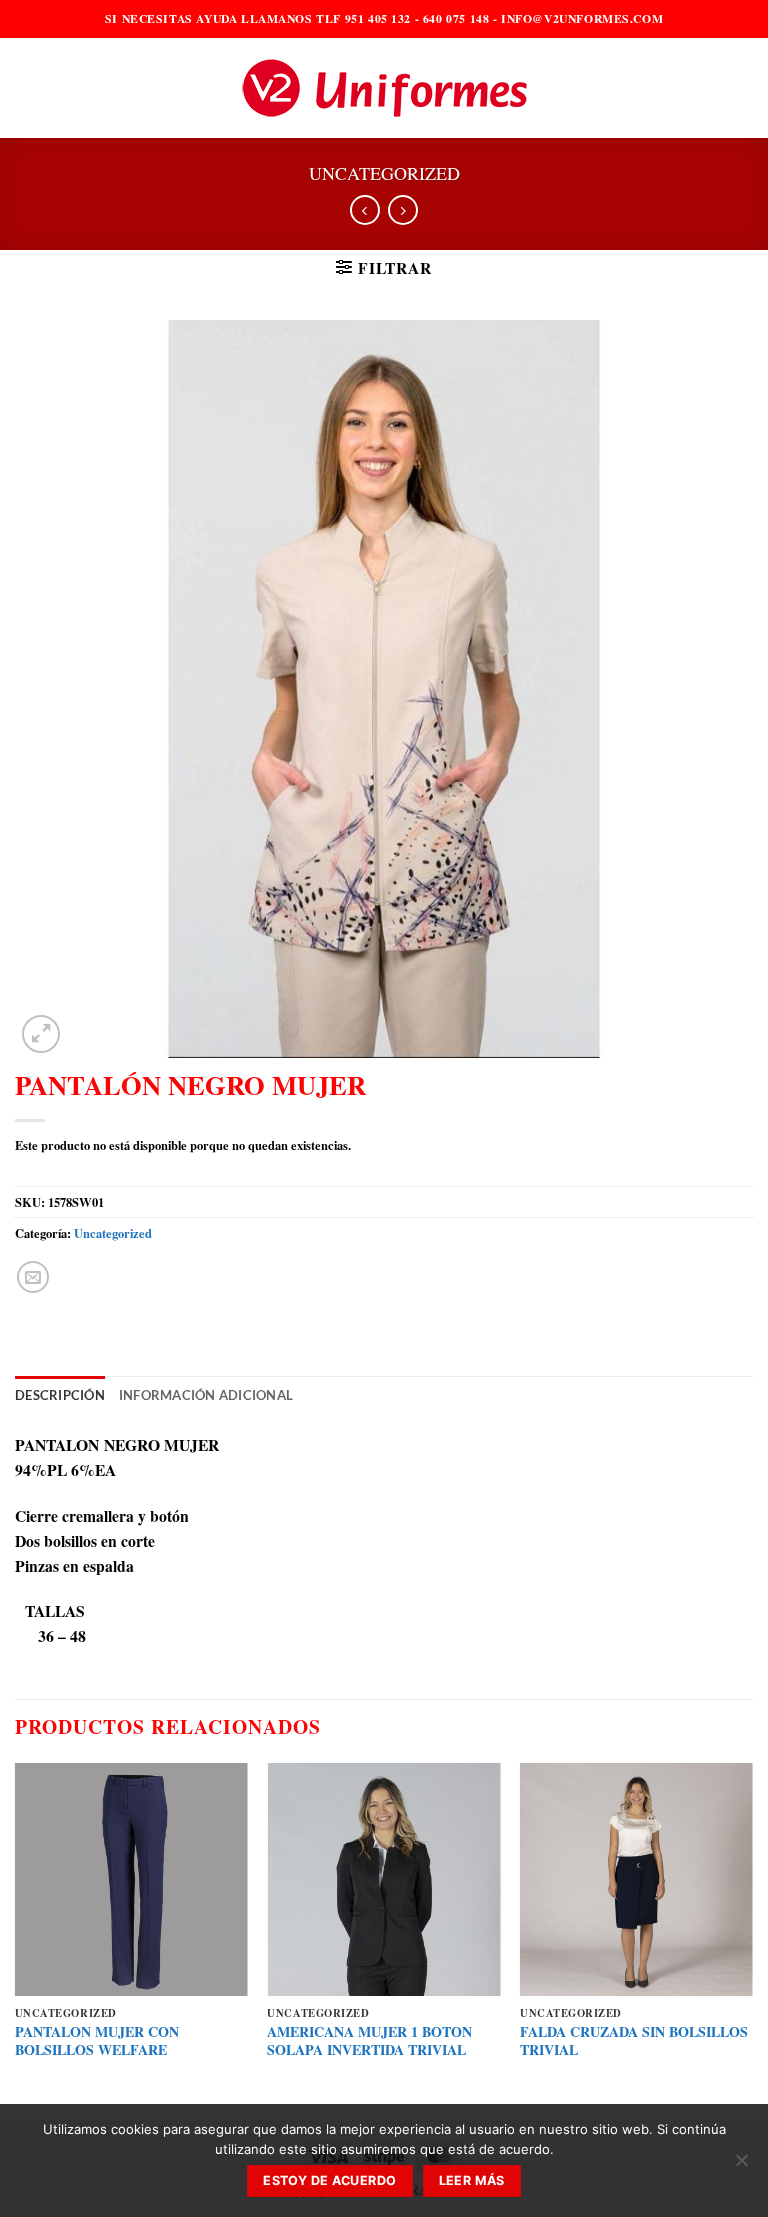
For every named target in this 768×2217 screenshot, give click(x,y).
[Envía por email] (33, 1277)
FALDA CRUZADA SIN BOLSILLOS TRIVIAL (634, 2041)
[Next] (752, 1939)
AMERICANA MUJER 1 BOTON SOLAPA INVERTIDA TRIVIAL (369, 2041)
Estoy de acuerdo (329, 2180)
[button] (27, 88)
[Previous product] (403, 210)
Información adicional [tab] (206, 1395)
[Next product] (365, 210)
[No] (741, 2166)
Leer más (472, 2180)
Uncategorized (384, 173)
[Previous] (16, 1939)
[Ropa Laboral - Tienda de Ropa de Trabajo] (384, 88)
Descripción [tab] (60, 1395)
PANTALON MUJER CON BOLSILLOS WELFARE (97, 2041)
